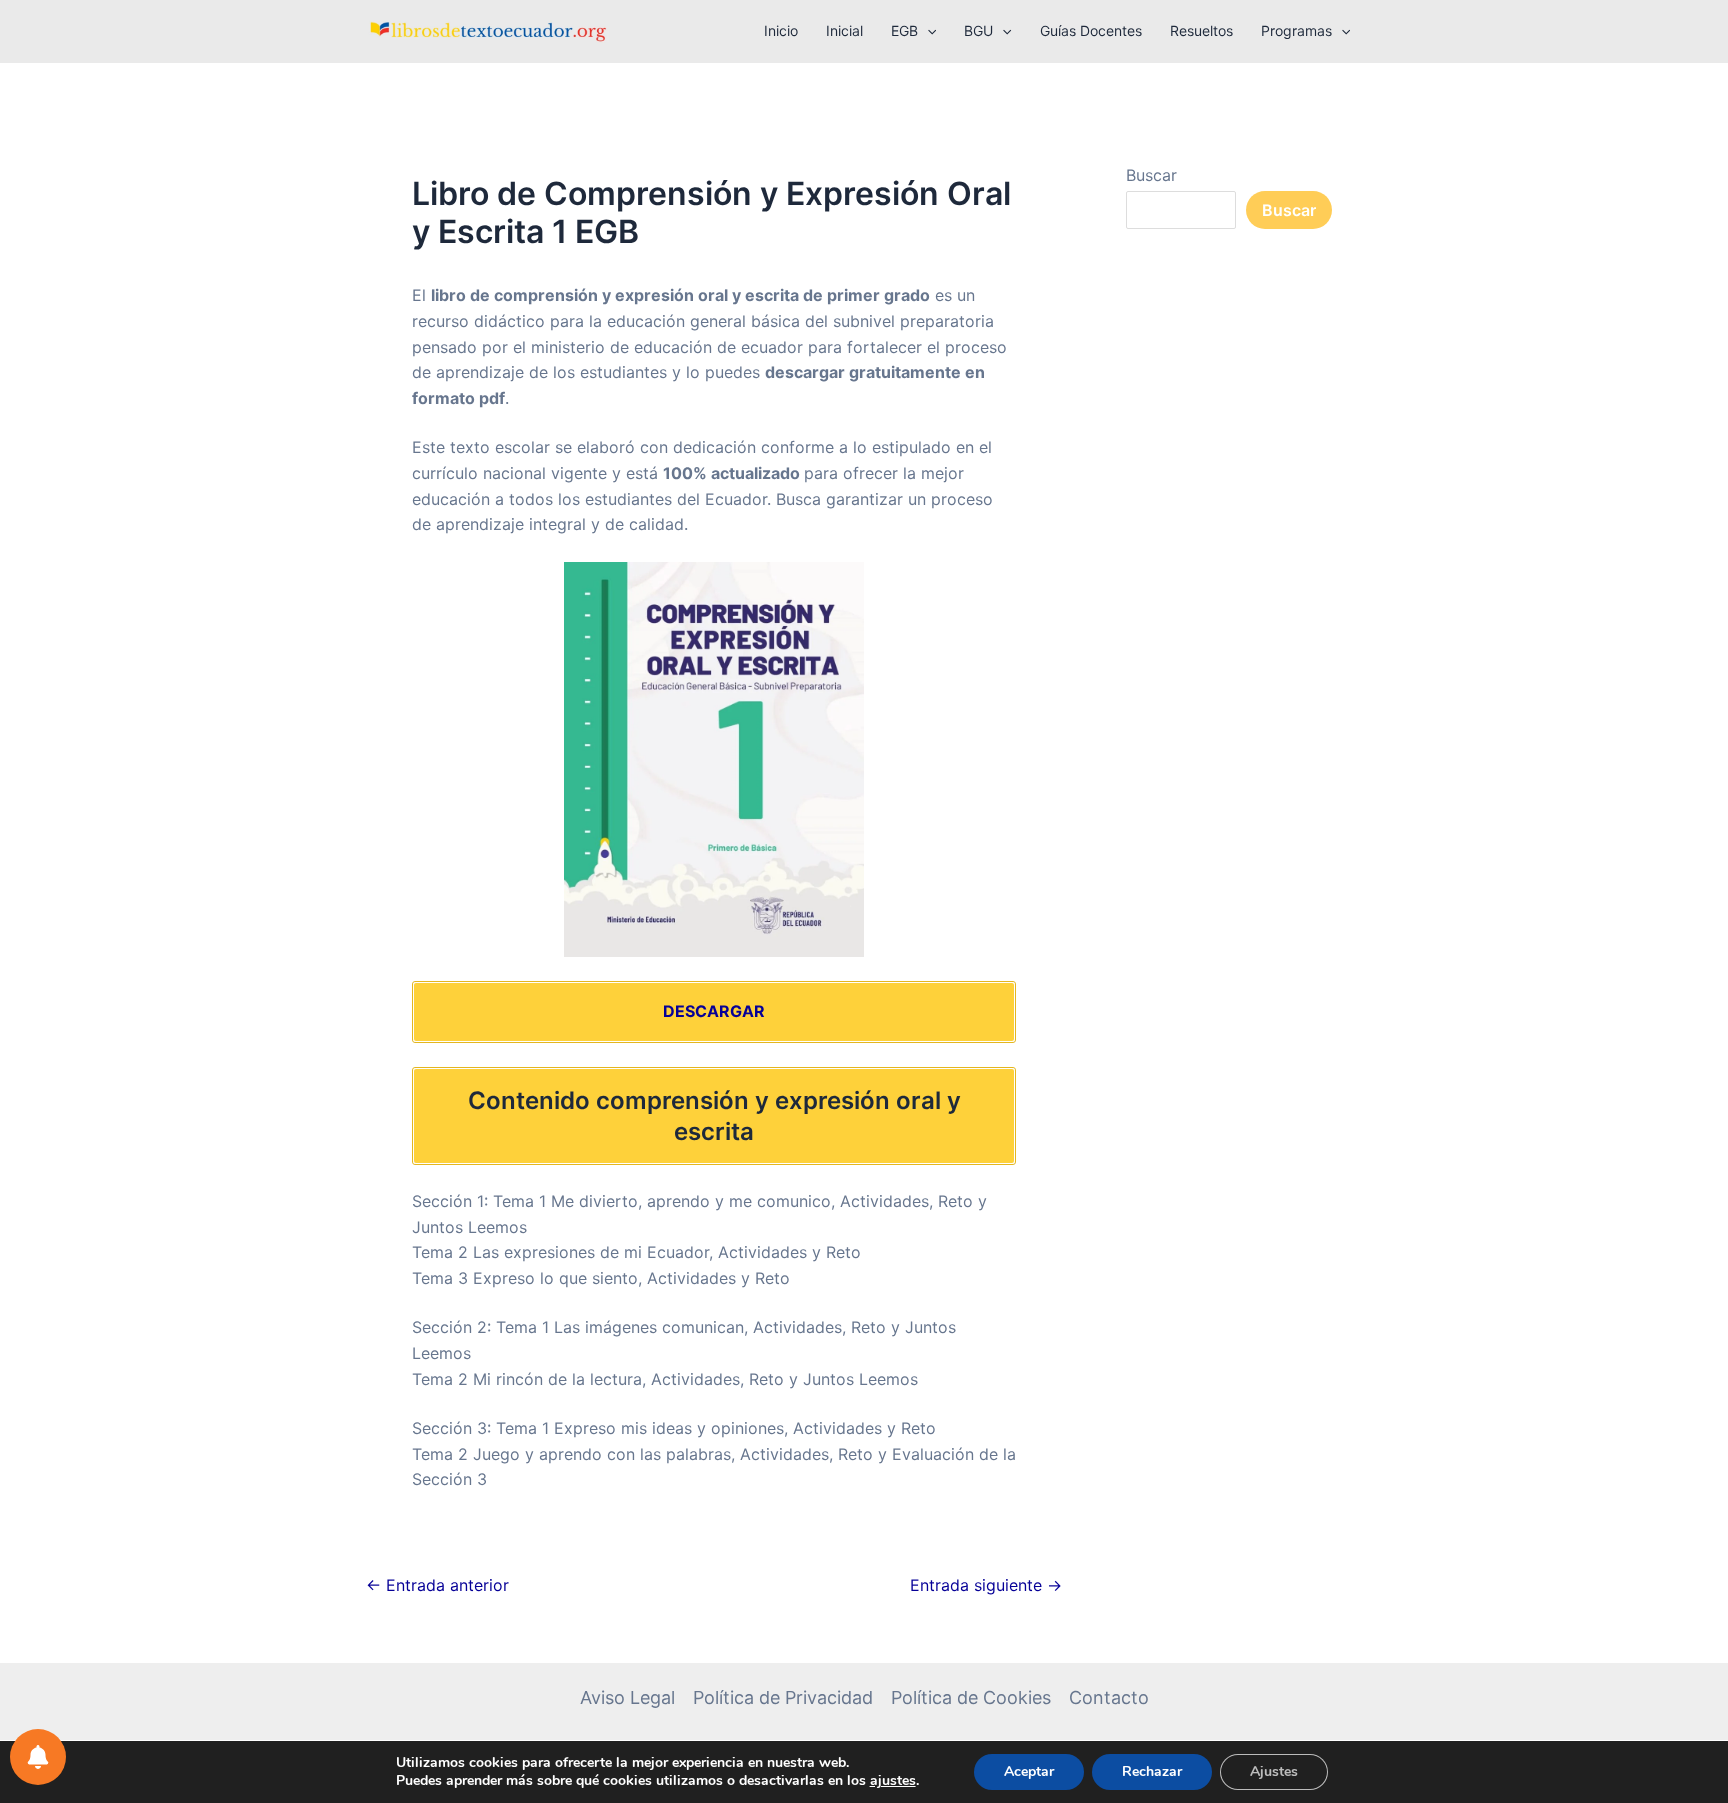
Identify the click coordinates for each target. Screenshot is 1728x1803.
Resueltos (1201, 30)
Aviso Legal (627, 1697)
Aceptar (1029, 1771)
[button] (927, 31)
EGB (904, 30)
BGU (978, 30)
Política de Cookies (971, 1697)
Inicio (781, 30)
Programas (1296, 30)
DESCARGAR (714, 1011)
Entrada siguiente (986, 1585)
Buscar (1151, 175)
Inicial (844, 30)
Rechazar (1152, 1771)
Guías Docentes (1091, 30)
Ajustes (1274, 1771)
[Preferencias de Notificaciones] (38, 1757)
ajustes (893, 1781)
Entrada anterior (437, 1585)
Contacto (1109, 1697)
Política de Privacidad (783, 1697)
